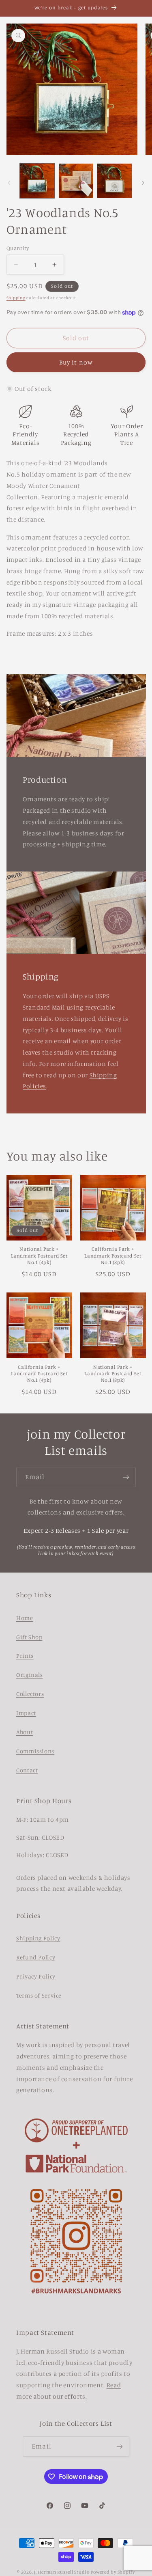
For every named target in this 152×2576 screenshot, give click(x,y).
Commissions (35, 1751)
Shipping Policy (38, 1938)
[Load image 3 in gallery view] (115, 181)
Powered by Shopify (113, 2572)
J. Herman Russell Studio (62, 2572)
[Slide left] (9, 183)
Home (25, 1618)
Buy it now (76, 362)
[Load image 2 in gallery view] (76, 181)
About (25, 1732)
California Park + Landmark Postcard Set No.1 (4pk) (39, 1374)
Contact (27, 1770)
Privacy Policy (36, 1976)
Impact (26, 1713)
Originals (30, 1675)
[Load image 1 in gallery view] (37, 181)
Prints (25, 1656)
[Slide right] (143, 183)
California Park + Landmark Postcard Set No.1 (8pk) (113, 1256)
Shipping (16, 298)
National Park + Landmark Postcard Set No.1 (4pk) (39, 1256)
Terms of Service (39, 1995)
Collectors (30, 1694)
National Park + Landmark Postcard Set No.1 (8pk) (113, 1374)
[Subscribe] (126, 1477)
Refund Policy (36, 1957)
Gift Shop (29, 1637)
